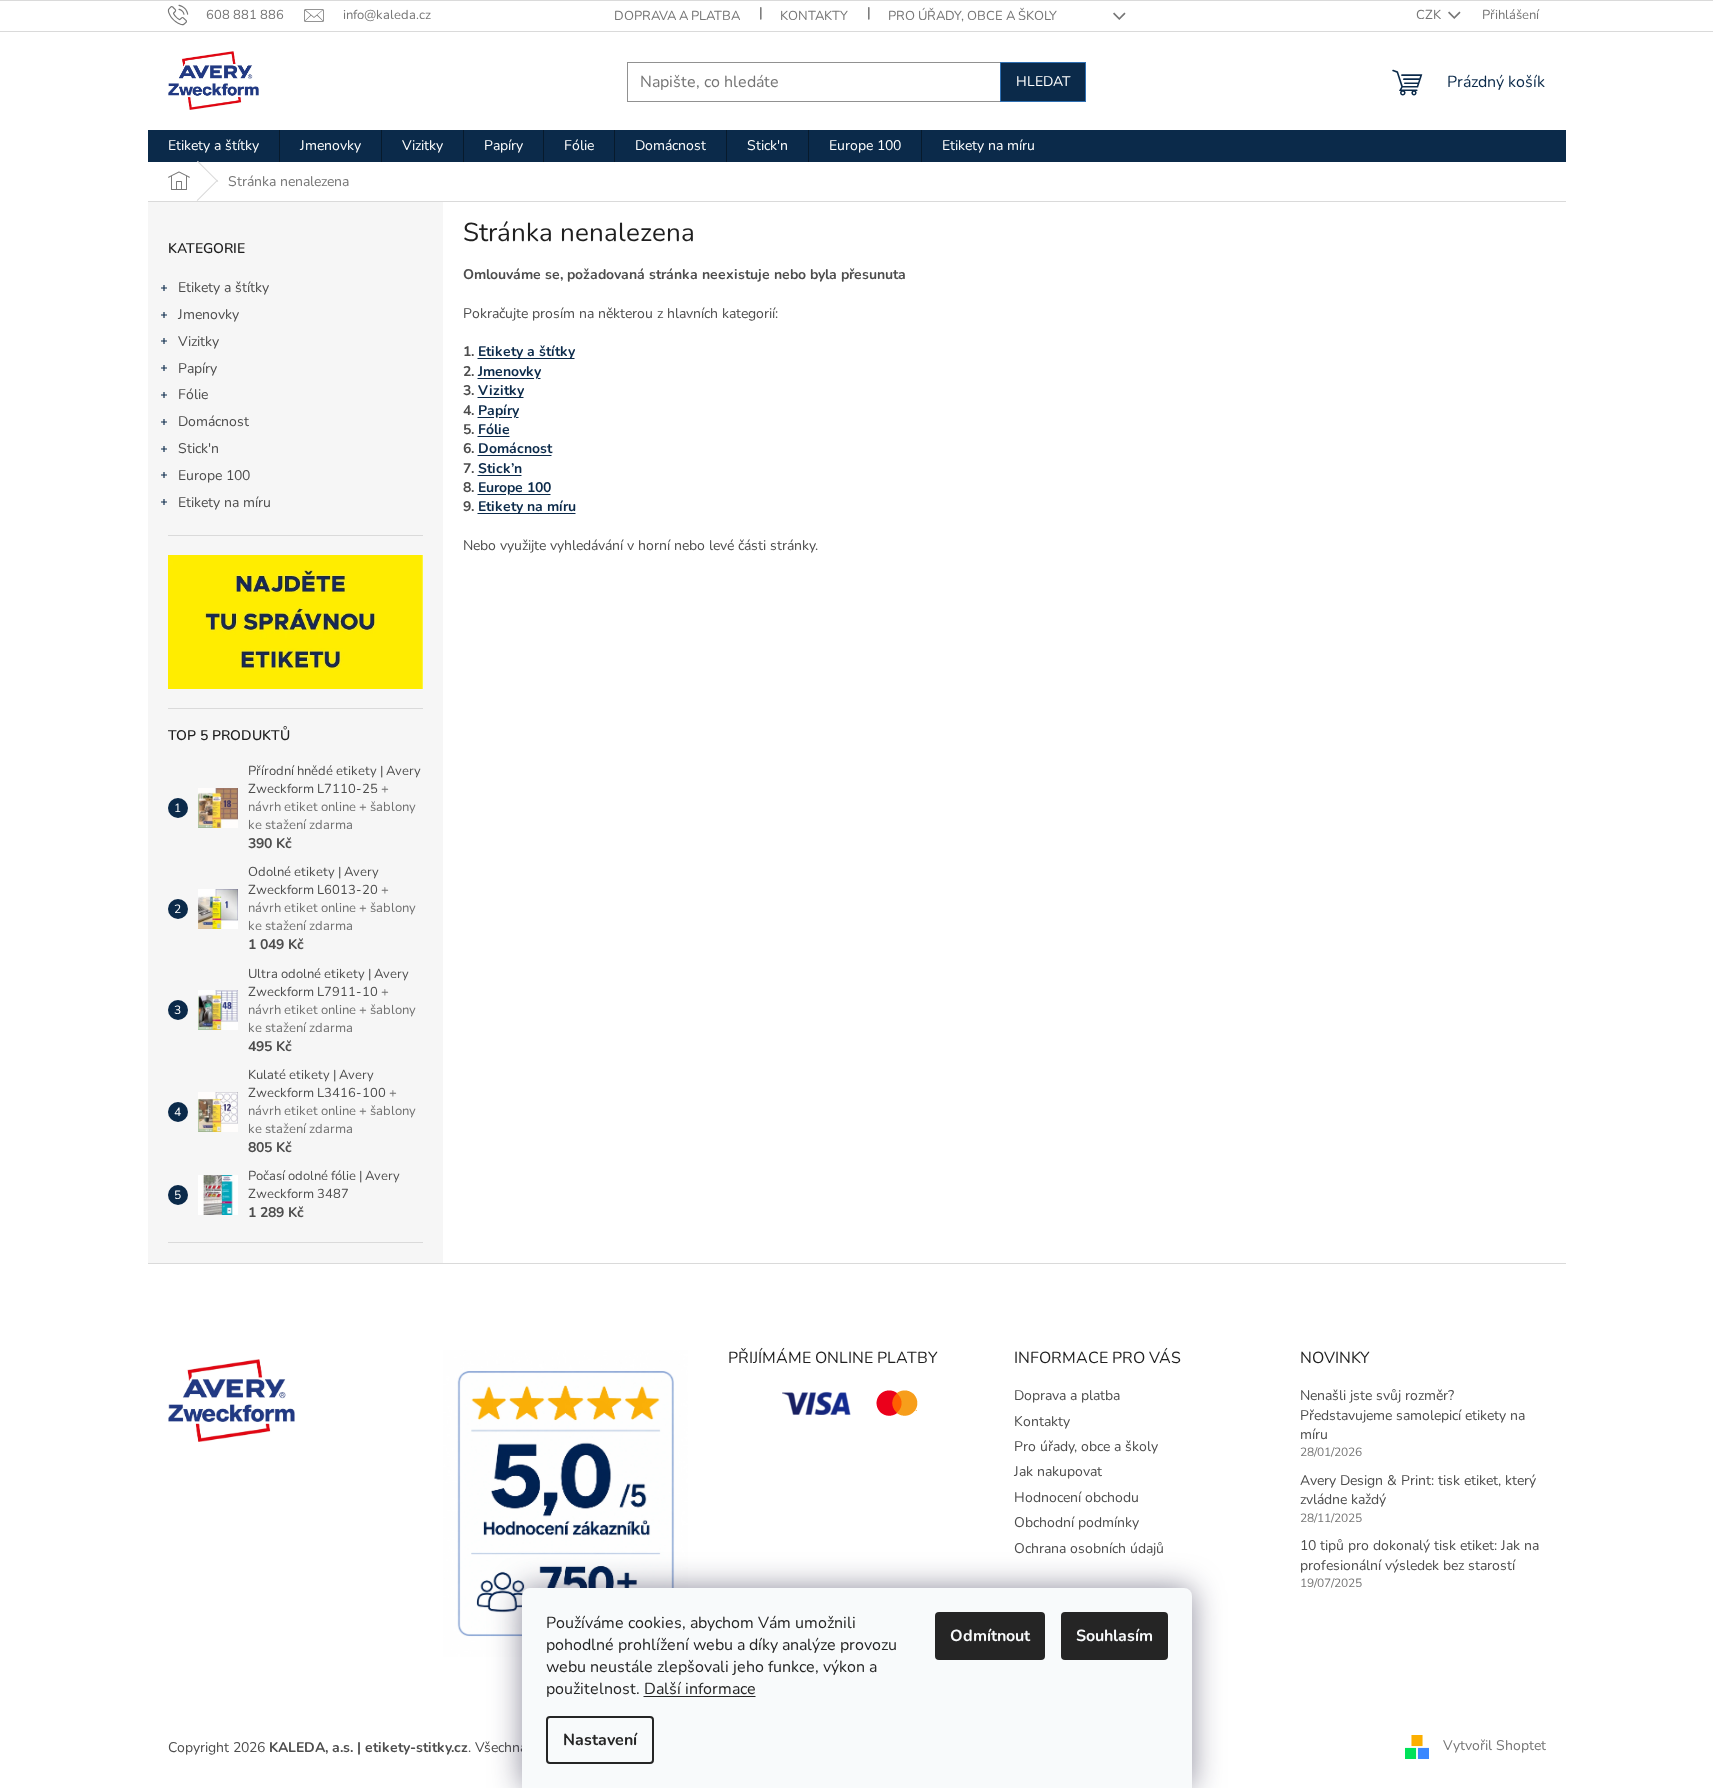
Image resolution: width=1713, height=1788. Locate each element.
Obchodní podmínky (1076, 1522)
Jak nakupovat (1058, 1471)
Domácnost (213, 421)
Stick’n (500, 468)
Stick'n (198, 448)
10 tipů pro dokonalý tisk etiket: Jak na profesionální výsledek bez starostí (1419, 1555)
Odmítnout (990, 1636)
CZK (1430, 15)
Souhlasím (1114, 1636)
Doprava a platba (677, 16)
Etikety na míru (224, 502)
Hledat (1043, 81)
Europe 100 (214, 475)
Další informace (700, 1689)
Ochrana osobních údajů (1089, 1548)
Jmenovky (208, 314)
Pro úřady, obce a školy (972, 16)
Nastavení (600, 1740)
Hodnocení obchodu (1076, 1497)
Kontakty (814, 16)
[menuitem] (213, 146)
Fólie (193, 394)
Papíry (197, 368)
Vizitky (198, 341)
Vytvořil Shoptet (1494, 1746)
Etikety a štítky (223, 287)
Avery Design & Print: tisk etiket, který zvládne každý (1418, 1490)
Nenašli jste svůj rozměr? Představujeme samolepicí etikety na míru (1412, 1415)
